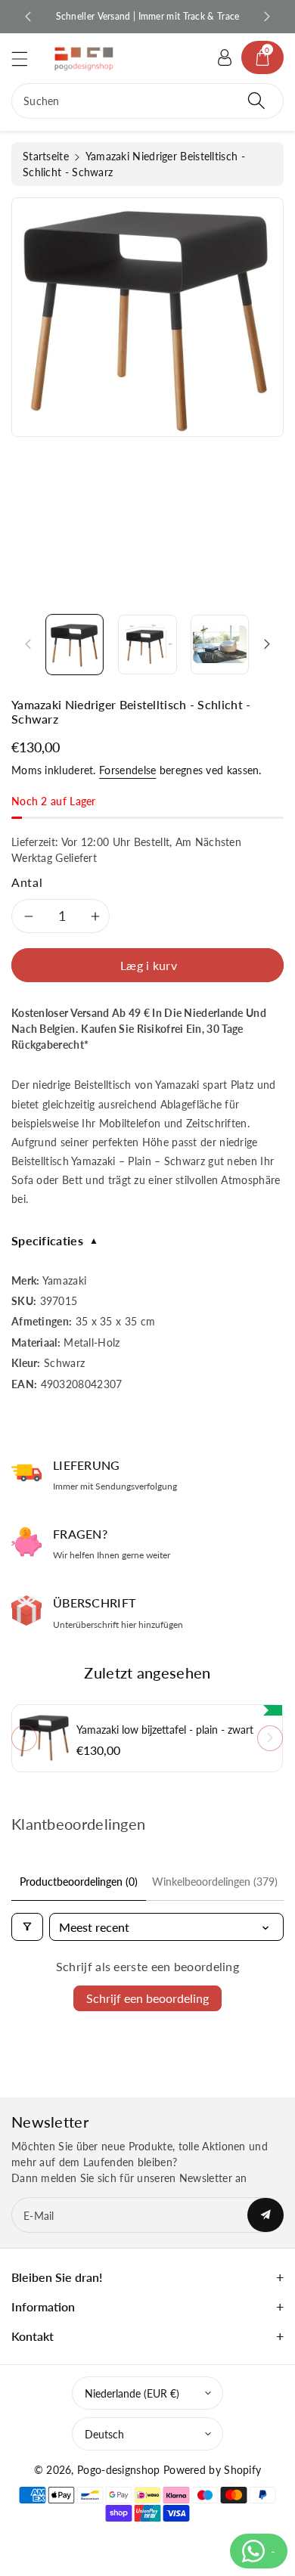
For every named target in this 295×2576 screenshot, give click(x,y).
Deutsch (104, 2434)
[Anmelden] (225, 57)
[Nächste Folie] (267, 17)
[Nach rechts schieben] (267, 644)
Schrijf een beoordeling (147, 1998)
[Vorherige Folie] (28, 17)
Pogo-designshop (119, 2470)
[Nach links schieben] (28, 644)
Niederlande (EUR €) (132, 2393)
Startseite (46, 156)
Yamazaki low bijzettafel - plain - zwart (165, 1730)
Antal (27, 882)
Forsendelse (127, 770)
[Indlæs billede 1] (75, 645)
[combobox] (147, 101)
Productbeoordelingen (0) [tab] (79, 1882)
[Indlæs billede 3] (220, 645)
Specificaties (55, 1240)
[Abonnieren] (265, 2215)
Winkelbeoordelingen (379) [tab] (215, 1882)
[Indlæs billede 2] (147, 645)
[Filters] (27, 1927)
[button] (26, 59)
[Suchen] (256, 101)
